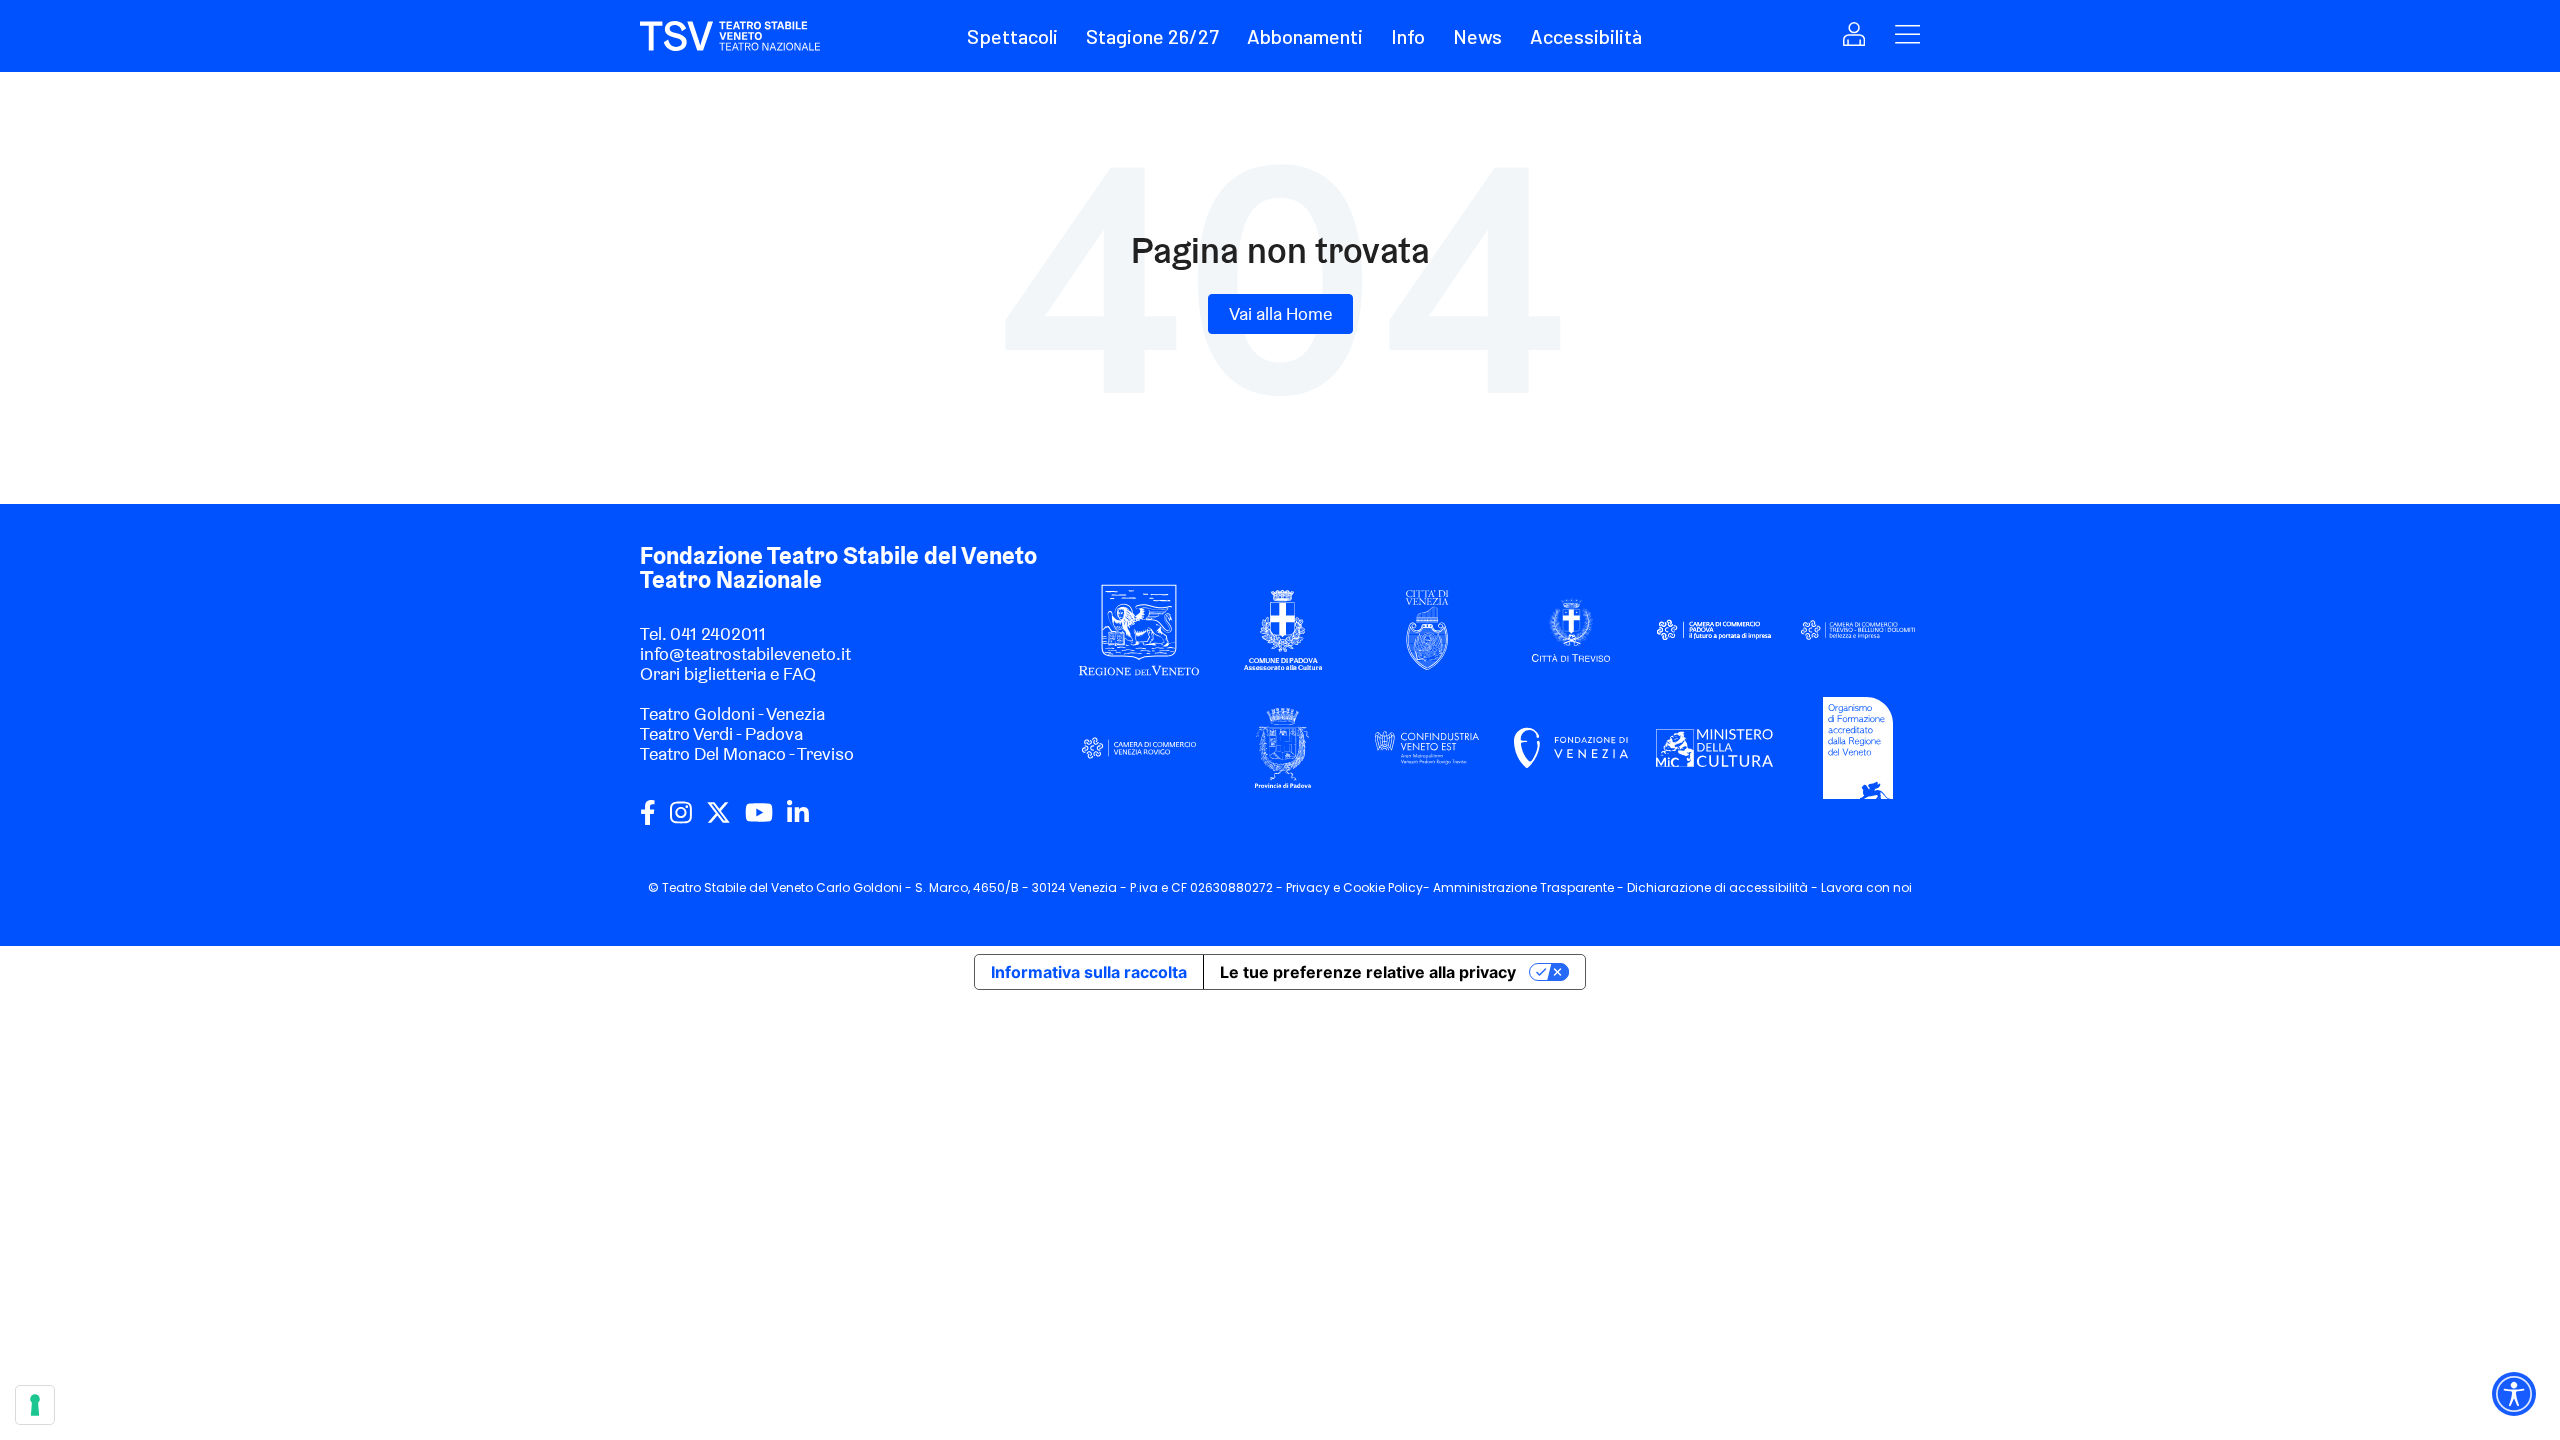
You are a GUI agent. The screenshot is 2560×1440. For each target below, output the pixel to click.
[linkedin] (798, 820)
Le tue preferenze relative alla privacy (1368, 972)
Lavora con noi (1866, 887)
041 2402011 (718, 633)
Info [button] (1408, 36)
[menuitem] (1024, 36)
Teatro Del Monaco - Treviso (747, 753)
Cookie (1364, 887)
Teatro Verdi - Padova (721, 733)
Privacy (1308, 887)
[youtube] (759, 820)
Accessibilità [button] (1586, 36)
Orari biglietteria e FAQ (728, 673)
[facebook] (648, 820)
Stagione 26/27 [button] (1152, 36)
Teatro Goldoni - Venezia (732, 713)
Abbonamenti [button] (1305, 36)
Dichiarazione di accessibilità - (1724, 887)
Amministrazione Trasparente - (1530, 887)
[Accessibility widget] (2514, 1394)
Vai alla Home (1280, 313)
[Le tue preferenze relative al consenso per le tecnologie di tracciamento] (35, 1405)
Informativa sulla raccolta (1089, 972)
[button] (1012, 36)
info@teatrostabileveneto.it (745, 653)
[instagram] (681, 820)
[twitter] (718, 820)
